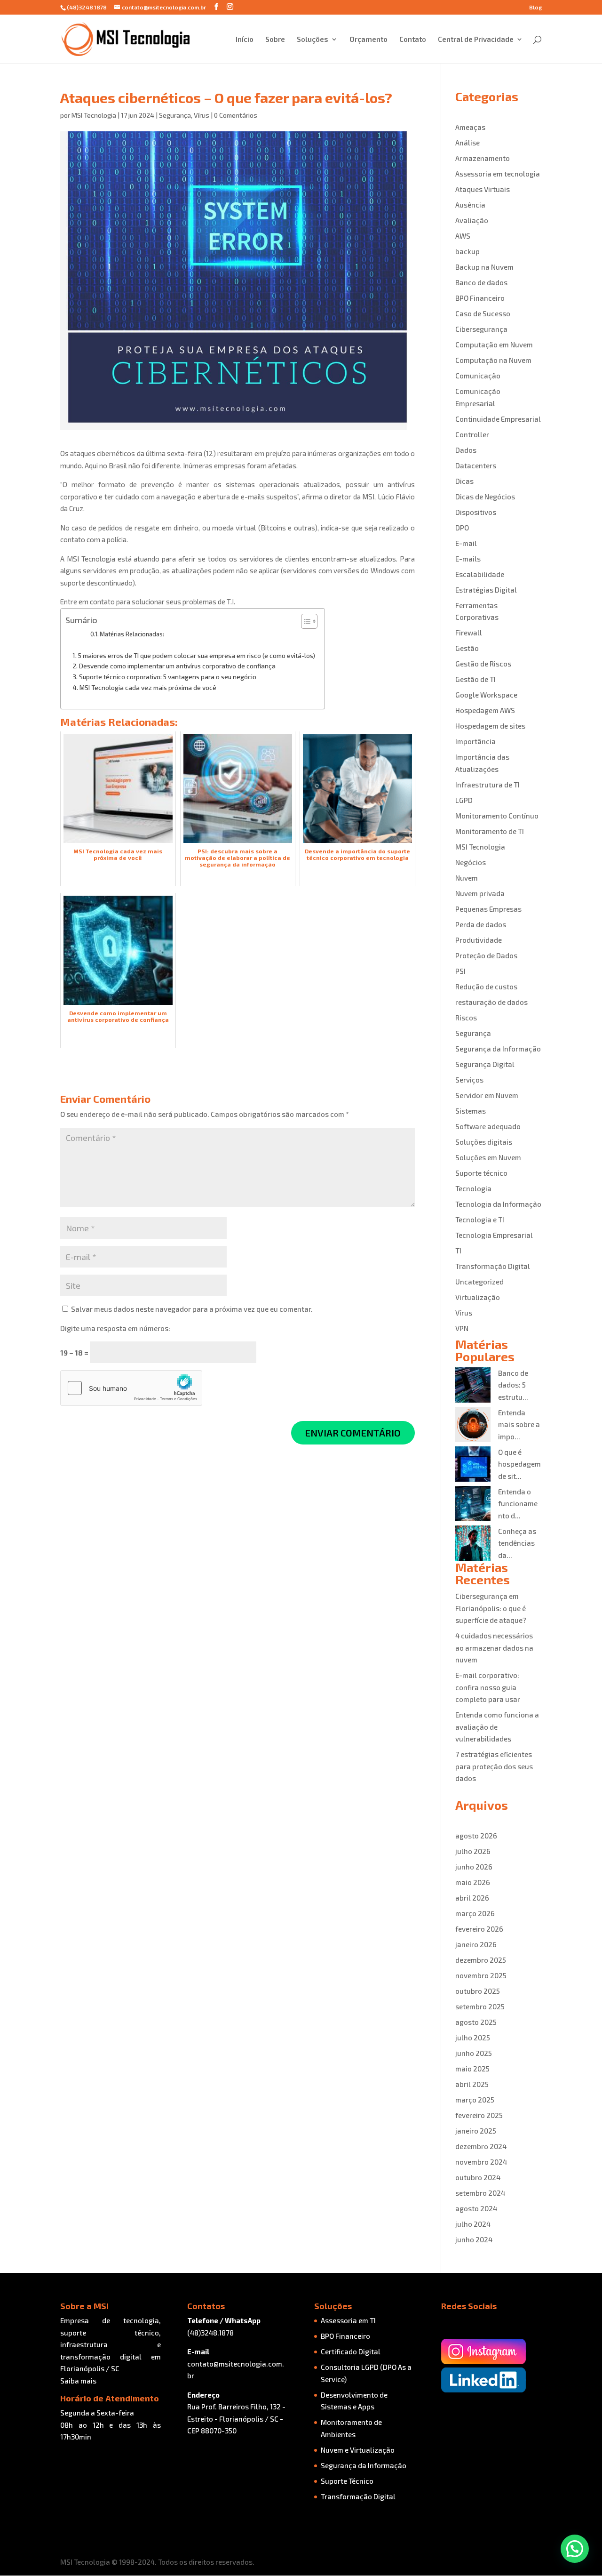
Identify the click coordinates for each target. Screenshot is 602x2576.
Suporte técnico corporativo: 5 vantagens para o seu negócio (168, 677)
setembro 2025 (480, 2006)
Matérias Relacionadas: (132, 634)
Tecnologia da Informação (498, 1204)
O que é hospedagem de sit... (519, 1464)
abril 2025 (472, 2084)
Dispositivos (476, 512)
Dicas (464, 481)
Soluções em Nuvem (488, 1157)
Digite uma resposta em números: (115, 1328)
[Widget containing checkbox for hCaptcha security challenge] (131, 1388)
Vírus (202, 115)
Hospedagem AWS (485, 710)
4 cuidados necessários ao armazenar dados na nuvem (494, 1648)
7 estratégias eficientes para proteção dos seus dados (494, 1766)
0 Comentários (236, 115)
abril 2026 (472, 1898)
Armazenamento (483, 158)
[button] (575, 2549)
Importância (475, 741)
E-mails (468, 559)
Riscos (466, 1018)
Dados (466, 450)
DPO (462, 528)
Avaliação (472, 220)
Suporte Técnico (347, 2481)
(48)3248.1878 (210, 2333)
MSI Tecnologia (94, 115)
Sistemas (471, 1111)
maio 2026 (473, 1882)
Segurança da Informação (498, 1049)
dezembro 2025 (481, 1960)
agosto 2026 (476, 1836)
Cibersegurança (481, 329)
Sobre (275, 40)
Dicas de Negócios (485, 497)
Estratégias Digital (486, 590)
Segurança (175, 115)
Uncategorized (479, 1282)
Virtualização (478, 1297)
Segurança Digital (485, 1064)
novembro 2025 (481, 1975)
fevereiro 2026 (479, 1929)
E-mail (466, 543)
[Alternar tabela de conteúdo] (305, 621)
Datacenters (476, 465)
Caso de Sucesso (483, 313)
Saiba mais (78, 2381)
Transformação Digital (493, 1266)
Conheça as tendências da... (517, 1543)
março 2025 (475, 2100)
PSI (460, 971)
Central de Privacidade (476, 40)
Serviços (469, 1080)
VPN (462, 1328)
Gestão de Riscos (483, 664)
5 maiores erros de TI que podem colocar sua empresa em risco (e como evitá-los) (197, 655)
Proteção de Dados (486, 955)
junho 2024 (474, 2239)
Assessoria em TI (348, 2320)
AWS (463, 236)
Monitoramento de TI (490, 831)
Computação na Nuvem (493, 360)
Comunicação (478, 376)
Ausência (470, 205)
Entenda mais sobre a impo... (519, 1424)
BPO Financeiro (480, 298)
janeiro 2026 (476, 1944)
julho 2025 (473, 2038)
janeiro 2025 (476, 2131)
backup (467, 251)
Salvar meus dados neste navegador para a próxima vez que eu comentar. (192, 1309)
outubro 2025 (478, 1991)
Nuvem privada (480, 893)
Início (245, 40)
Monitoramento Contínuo (497, 816)
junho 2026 (474, 1867)
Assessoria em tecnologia (498, 174)
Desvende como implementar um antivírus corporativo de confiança (177, 666)
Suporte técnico (481, 1173)
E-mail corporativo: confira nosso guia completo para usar (488, 1687)
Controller (472, 434)
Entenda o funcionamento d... (518, 1504)
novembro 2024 (481, 2162)
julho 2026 (473, 1851)
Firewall (469, 633)
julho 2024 (473, 2224)
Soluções (313, 40)
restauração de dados (491, 1002)
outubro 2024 (478, 2177)
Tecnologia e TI (480, 1220)
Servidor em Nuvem (487, 1095)
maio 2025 (472, 2069)
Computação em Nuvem (494, 345)
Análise (467, 143)
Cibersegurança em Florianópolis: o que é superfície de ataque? (491, 1608)
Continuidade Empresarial (498, 419)
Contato (413, 40)
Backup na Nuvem (484, 267)
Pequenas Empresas (488, 909)
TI (458, 1251)
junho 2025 (474, 2053)
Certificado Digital (351, 2351)
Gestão (467, 648)
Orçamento (368, 40)
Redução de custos (486, 987)
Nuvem (467, 878)
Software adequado (488, 1126)
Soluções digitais (484, 1142)
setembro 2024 (480, 2193)
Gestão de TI (475, 679)
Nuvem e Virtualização (358, 2450)
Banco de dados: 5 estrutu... (513, 1385)
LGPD (464, 800)
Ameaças (470, 127)
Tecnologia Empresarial (494, 1235)
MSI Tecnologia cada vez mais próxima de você (148, 687)
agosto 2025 (476, 2022)
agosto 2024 (476, 2208)
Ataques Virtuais (483, 189)
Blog (535, 7)
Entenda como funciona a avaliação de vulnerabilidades (497, 1727)
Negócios (471, 862)
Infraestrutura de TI (487, 785)
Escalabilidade (480, 574)
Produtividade (479, 940)
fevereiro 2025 (479, 2115)
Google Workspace (486, 695)
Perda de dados (481, 924)
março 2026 (475, 1913)
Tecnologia (473, 1188)
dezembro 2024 (481, 2146)
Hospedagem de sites (490, 726)
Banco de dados (481, 282)
